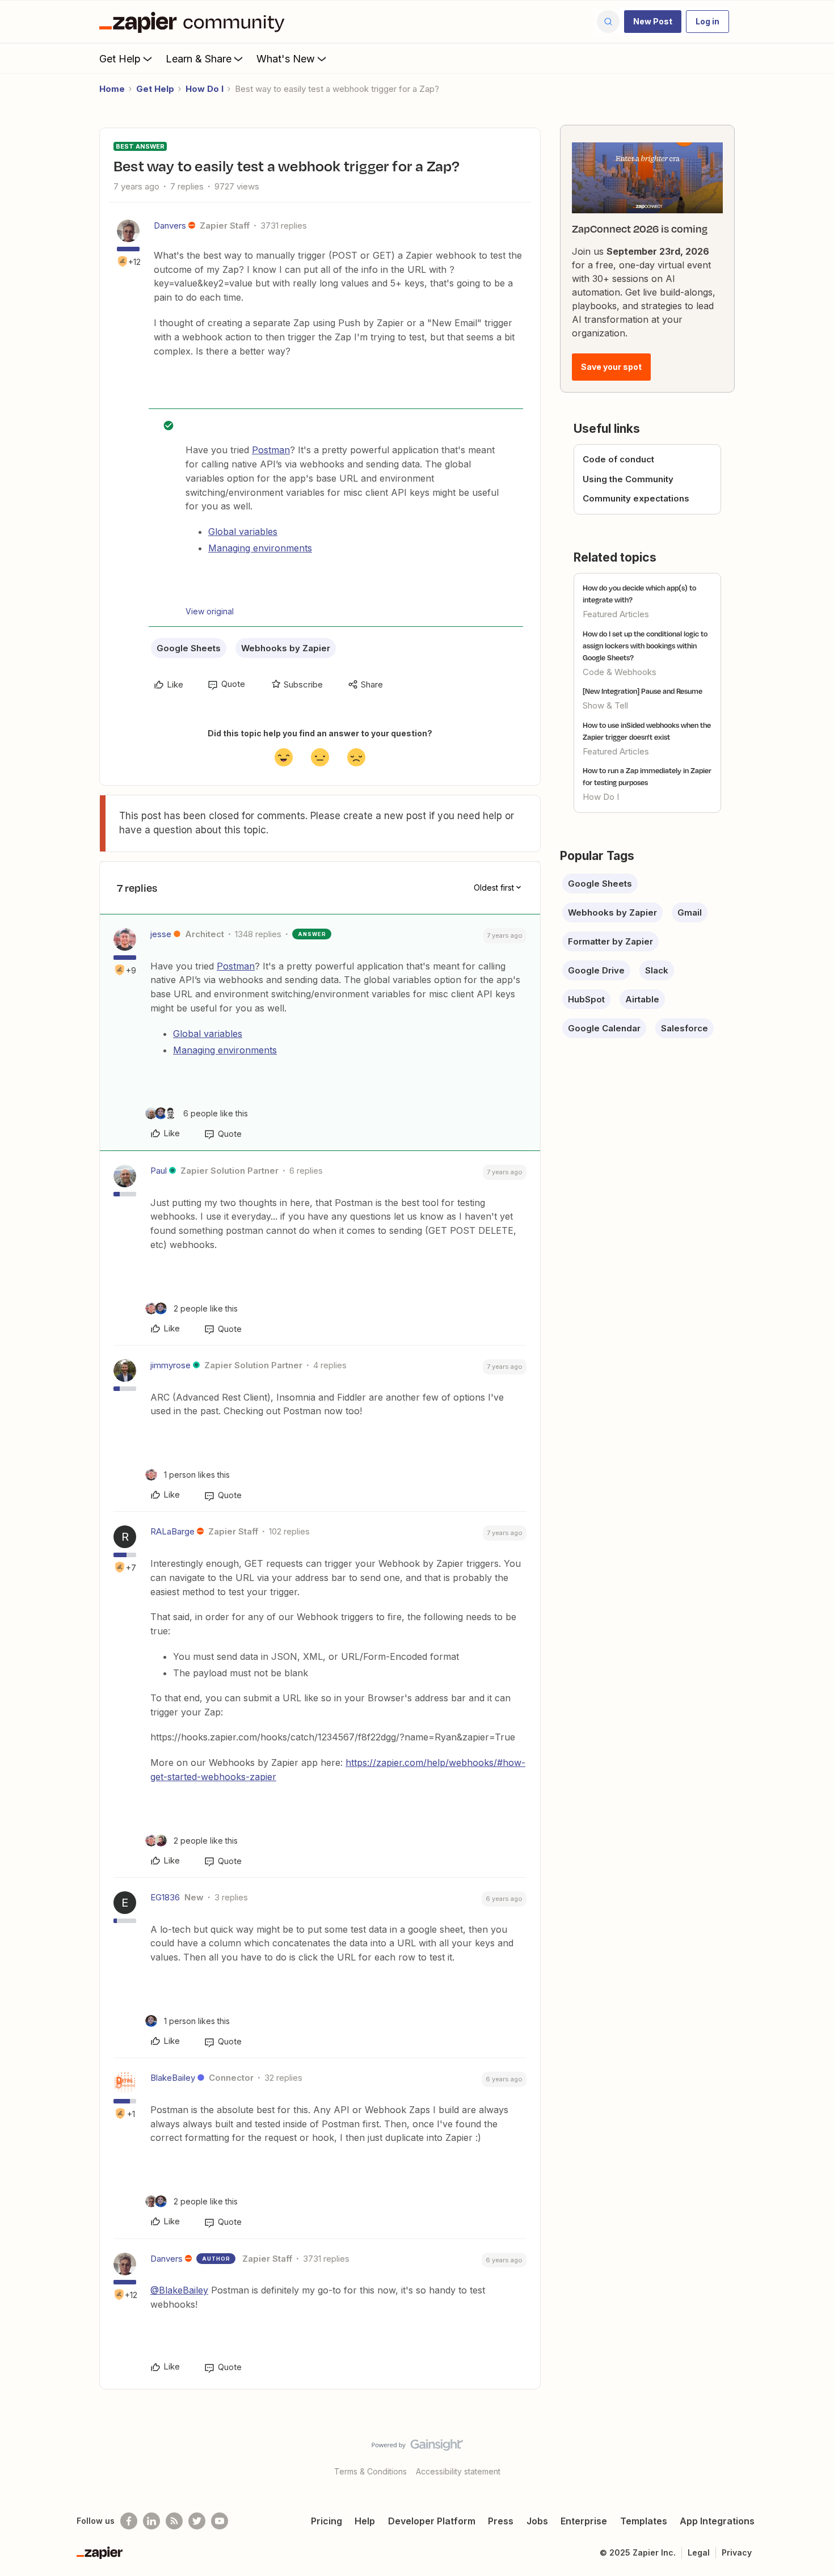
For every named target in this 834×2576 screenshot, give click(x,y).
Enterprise (584, 2521)
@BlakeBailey (179, 2290)
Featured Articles (616, 614)
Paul (159, 1171)
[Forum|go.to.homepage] (195, 22)
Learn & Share (199, 59)
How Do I (205, 89)
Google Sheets (189, 648)
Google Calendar (604, 1028)
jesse (161, 934)
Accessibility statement (458, 2471)
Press (501, 2521)
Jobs (537, 2521)
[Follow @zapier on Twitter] (197, 2521)
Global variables (243, 532)
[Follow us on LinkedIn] (151, 2521)
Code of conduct (618, 459)
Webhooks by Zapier (286, 648)
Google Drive (596, 970)
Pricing (327, 2521)
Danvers (170, 225)
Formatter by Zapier (610, 941)
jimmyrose (170, 1365)
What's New (286, 59)
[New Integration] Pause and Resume (643, 691)
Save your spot (611, 367)
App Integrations (717, 2521)
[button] (653, 22)
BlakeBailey (173, 2078)
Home (112, 89)
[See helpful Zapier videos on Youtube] (220, 2521)
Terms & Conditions (370, 2471)
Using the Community (628, 479)
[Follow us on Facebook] (129, 2521)
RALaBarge (172, 1531)
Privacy (737, 2552)
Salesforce (685, 1028)
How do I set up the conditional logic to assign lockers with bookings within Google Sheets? (645, 646)
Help (365, 2521)
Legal (699, 2552)
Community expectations (636, 498)
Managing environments (260, 548)
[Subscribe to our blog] (174, 2521)
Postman (271, 450)
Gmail (690, 912)
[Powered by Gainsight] (417, 2448)
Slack (657, 970)
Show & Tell (605, 705)
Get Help (120, 59)
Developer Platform (432, 2521)
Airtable (642, 999)
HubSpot (586, 999)
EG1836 (165, 1897)
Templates (644, 2521)
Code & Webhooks (620, 672)
